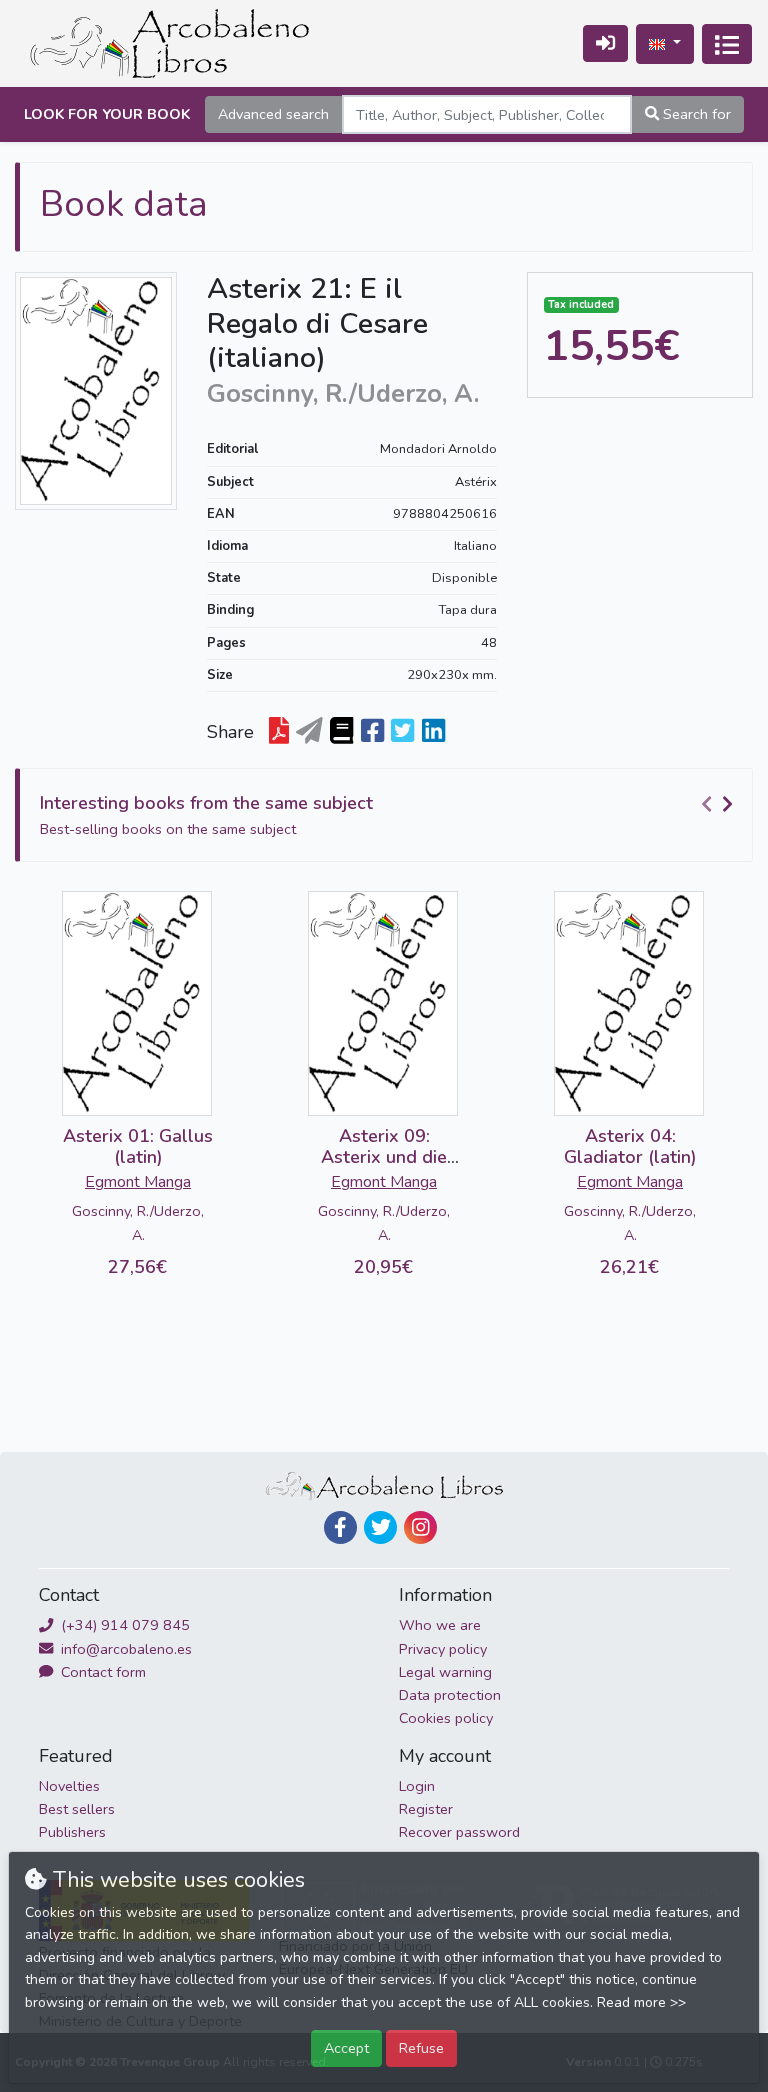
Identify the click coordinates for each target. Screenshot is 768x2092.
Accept (346, 2048)
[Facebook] (340, 1527)
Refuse (421, 2048)
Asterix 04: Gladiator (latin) (630, 1147)
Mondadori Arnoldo (438, 449)
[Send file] (309, 732)
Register (426, 1809)
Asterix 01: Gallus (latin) (138, 1147)
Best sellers (77, 1809)
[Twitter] (380, 1527)
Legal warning (445, 1672)
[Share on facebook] (372, 732)
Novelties (69, 1786)
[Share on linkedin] (433, 732)
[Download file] (279, 732)
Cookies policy (446, 1718)
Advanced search (273, 114)
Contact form (101, 1672)
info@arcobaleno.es (124, 1649)
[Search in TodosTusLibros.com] (341, 732)
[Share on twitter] (402, 732)
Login (417, 1786)
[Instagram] (420, 1527)
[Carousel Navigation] (720, 804)
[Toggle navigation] (727, 44)
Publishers (72, 1832)
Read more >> (641, 2002)
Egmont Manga (138, 1182)
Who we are (440, 1625)
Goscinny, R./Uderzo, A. (138, 1222)
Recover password (459, 1832)
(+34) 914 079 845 (123, 1625)
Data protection (450, 1695)
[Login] (605, 43)
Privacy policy (443, 1649)
